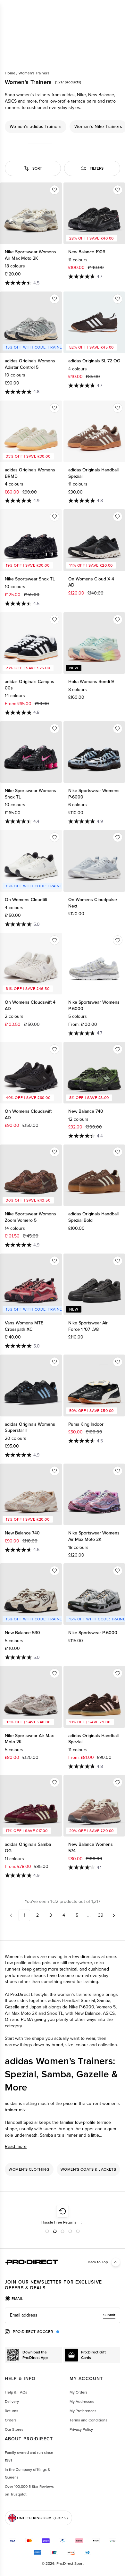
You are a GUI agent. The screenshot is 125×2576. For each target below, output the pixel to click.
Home (10, 73)
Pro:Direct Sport (70, 2563)
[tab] (14, 2299)
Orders (11, 2420)
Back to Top (98, 2262)
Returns (12, 2411)
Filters (97, 168)
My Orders (79, 2392)
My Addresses (82, 2402)
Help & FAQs (16, 2392)
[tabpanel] (63, 2315)
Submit (109, 2315)
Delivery (12, 2402)
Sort (37, 168)
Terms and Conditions (88, 2420)
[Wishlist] (54, 190)
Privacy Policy (81, 2429)
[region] (63, 127)
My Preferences (83, 2411)
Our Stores (14, 2429)
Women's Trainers (34, 73)
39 (101, 1915)
